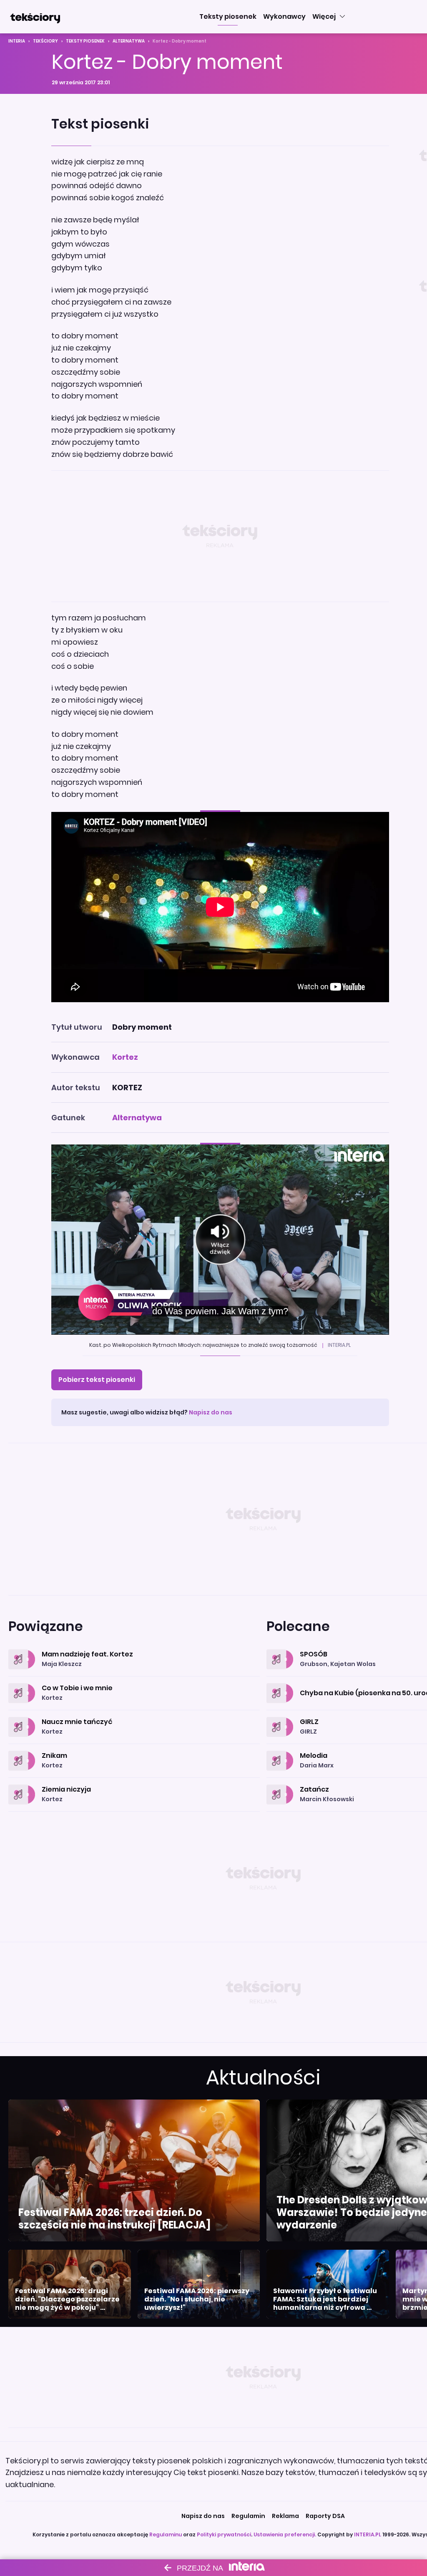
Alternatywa (129, 41)
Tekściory (45, 41)
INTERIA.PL (368, 2534)
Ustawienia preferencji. (285, 2534)
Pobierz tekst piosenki (97, 1380)
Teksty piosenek (85, 41)
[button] (228, 17)
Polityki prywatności (224, 2534)
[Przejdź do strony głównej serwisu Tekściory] (35, 17)
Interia (17, 41)
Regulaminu (166, 2534)
